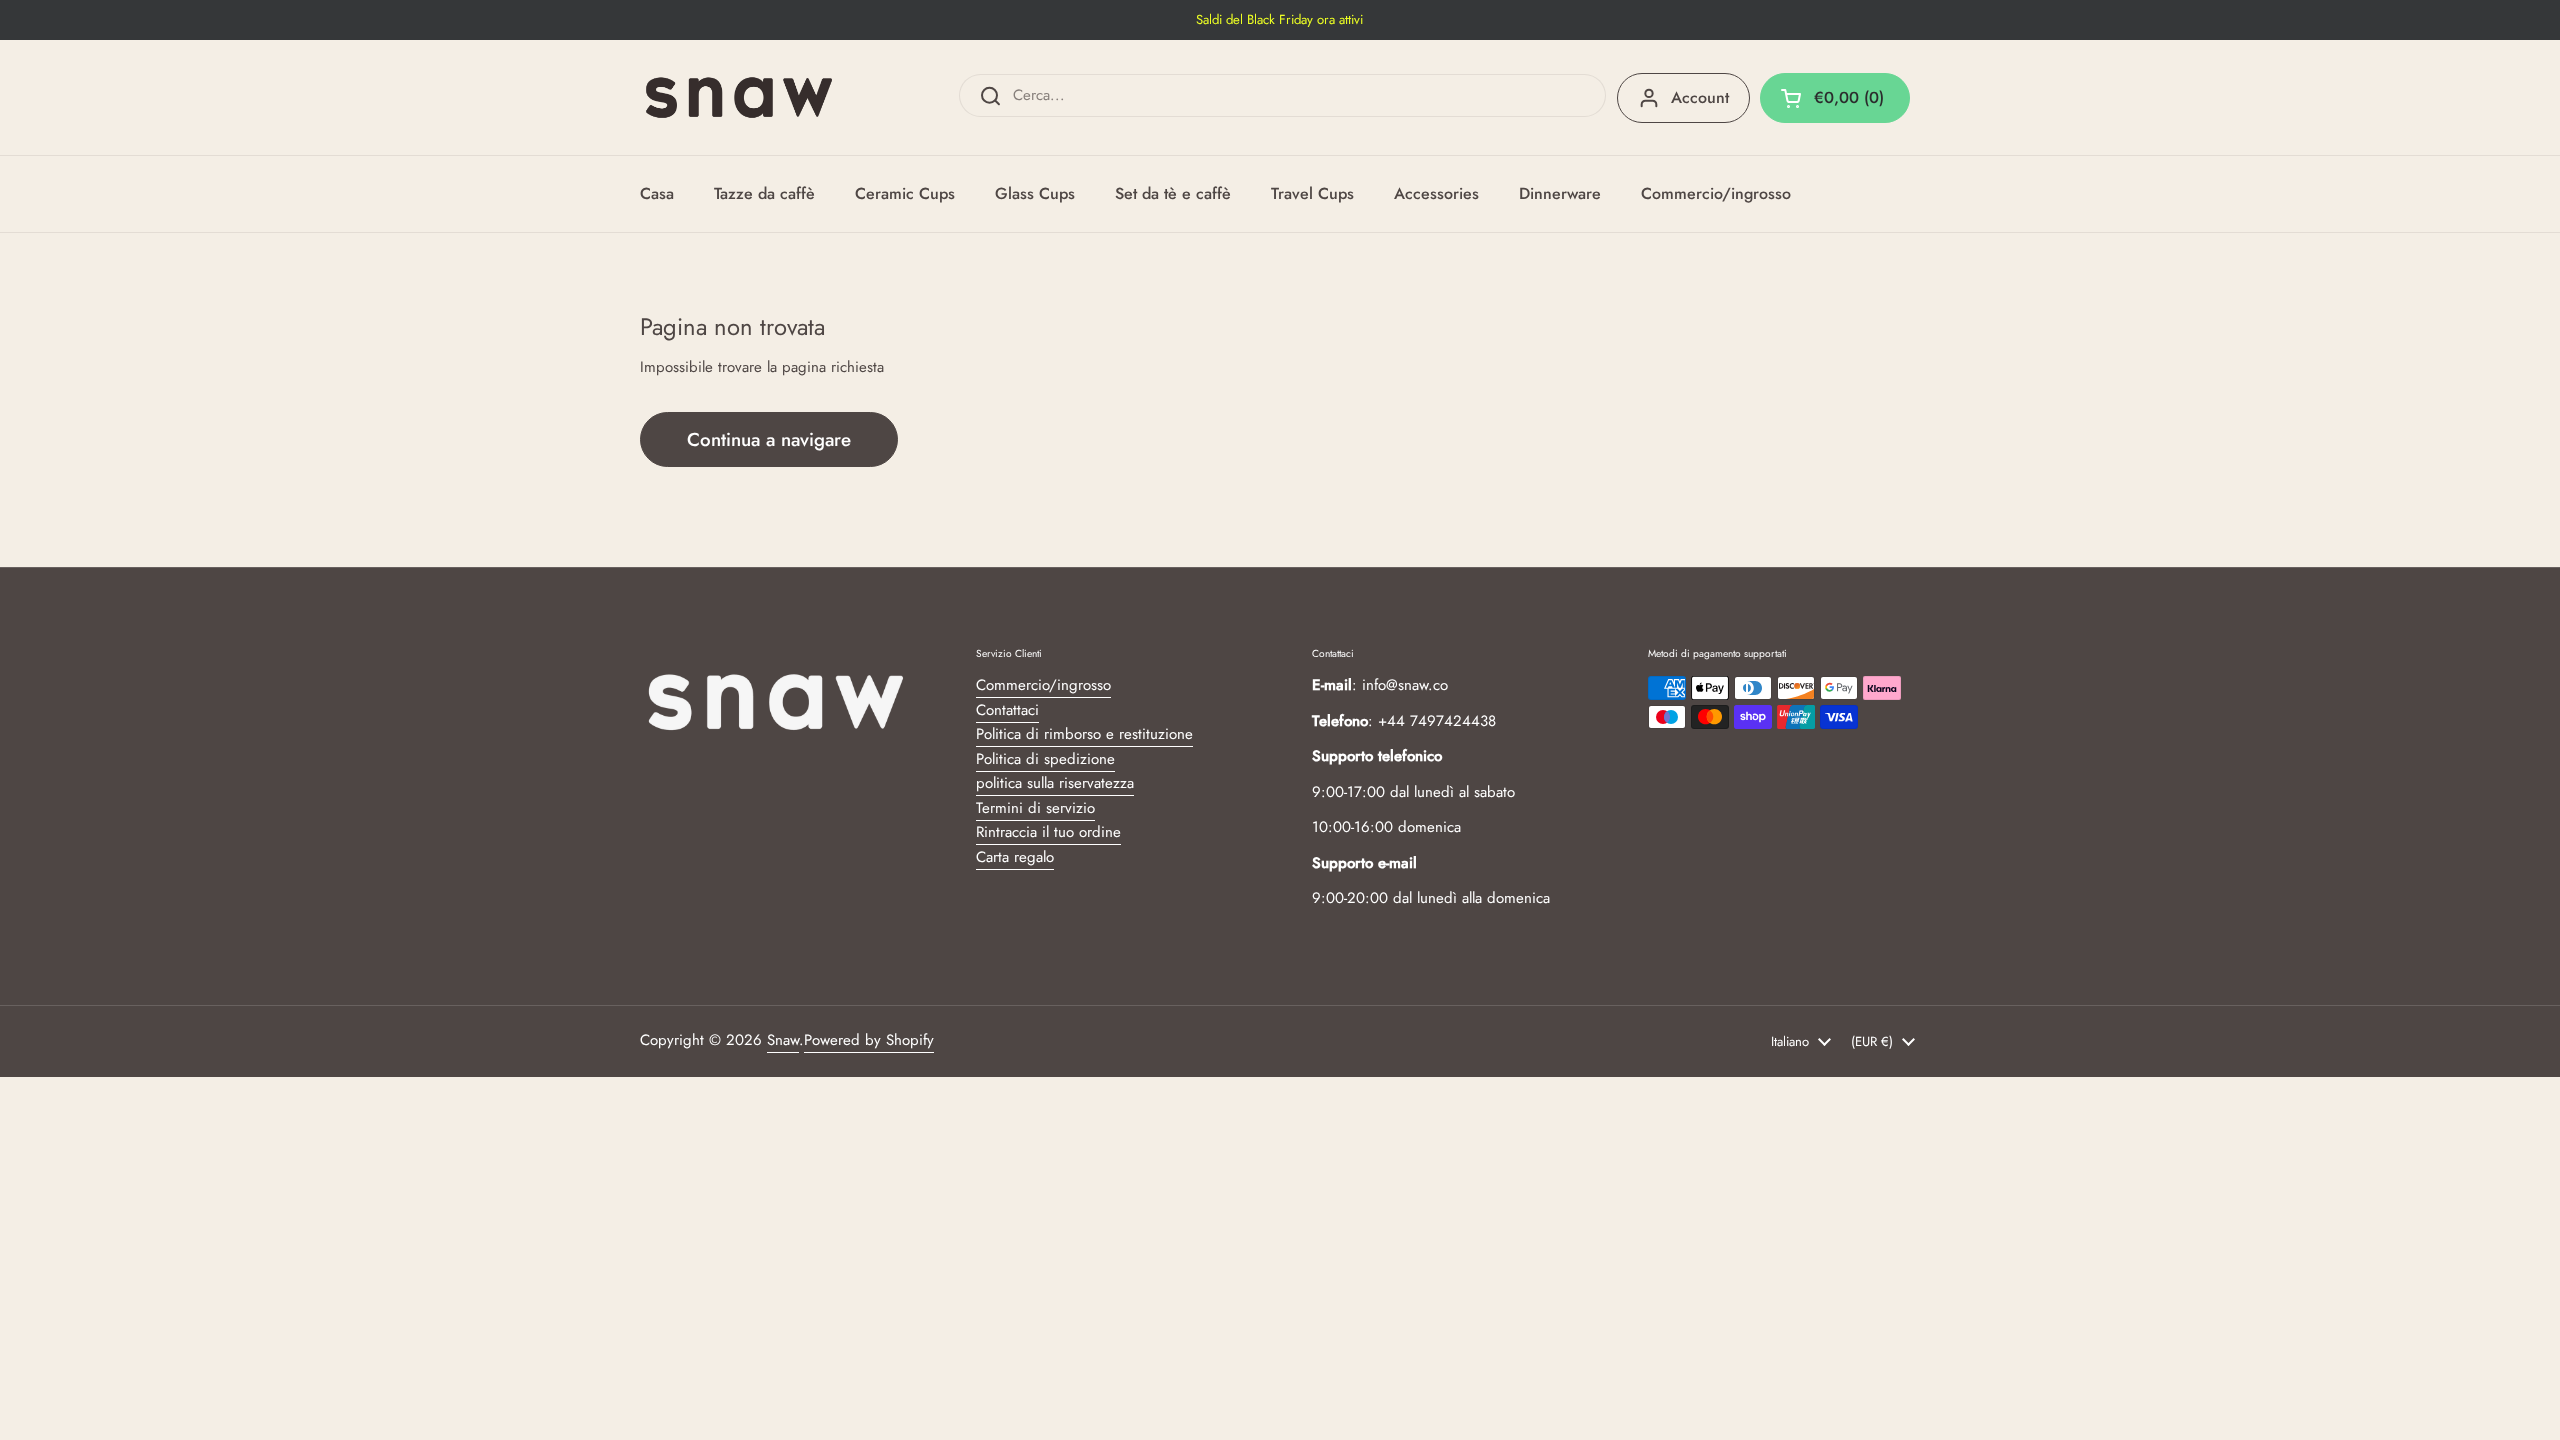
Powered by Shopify (869, 1040)
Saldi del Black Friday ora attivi (1279, 20)
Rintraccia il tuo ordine (1048, 832)
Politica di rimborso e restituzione (1084, 734)
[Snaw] (739, 97)
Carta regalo (1015, 857)
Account (1700, 97)
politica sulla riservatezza (1055, 783)
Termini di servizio (1035, 808)
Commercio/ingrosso (1043, 685)
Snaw (783, 1040)
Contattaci (1007, 710)
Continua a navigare (769, 439)
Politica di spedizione (1045, 759)
